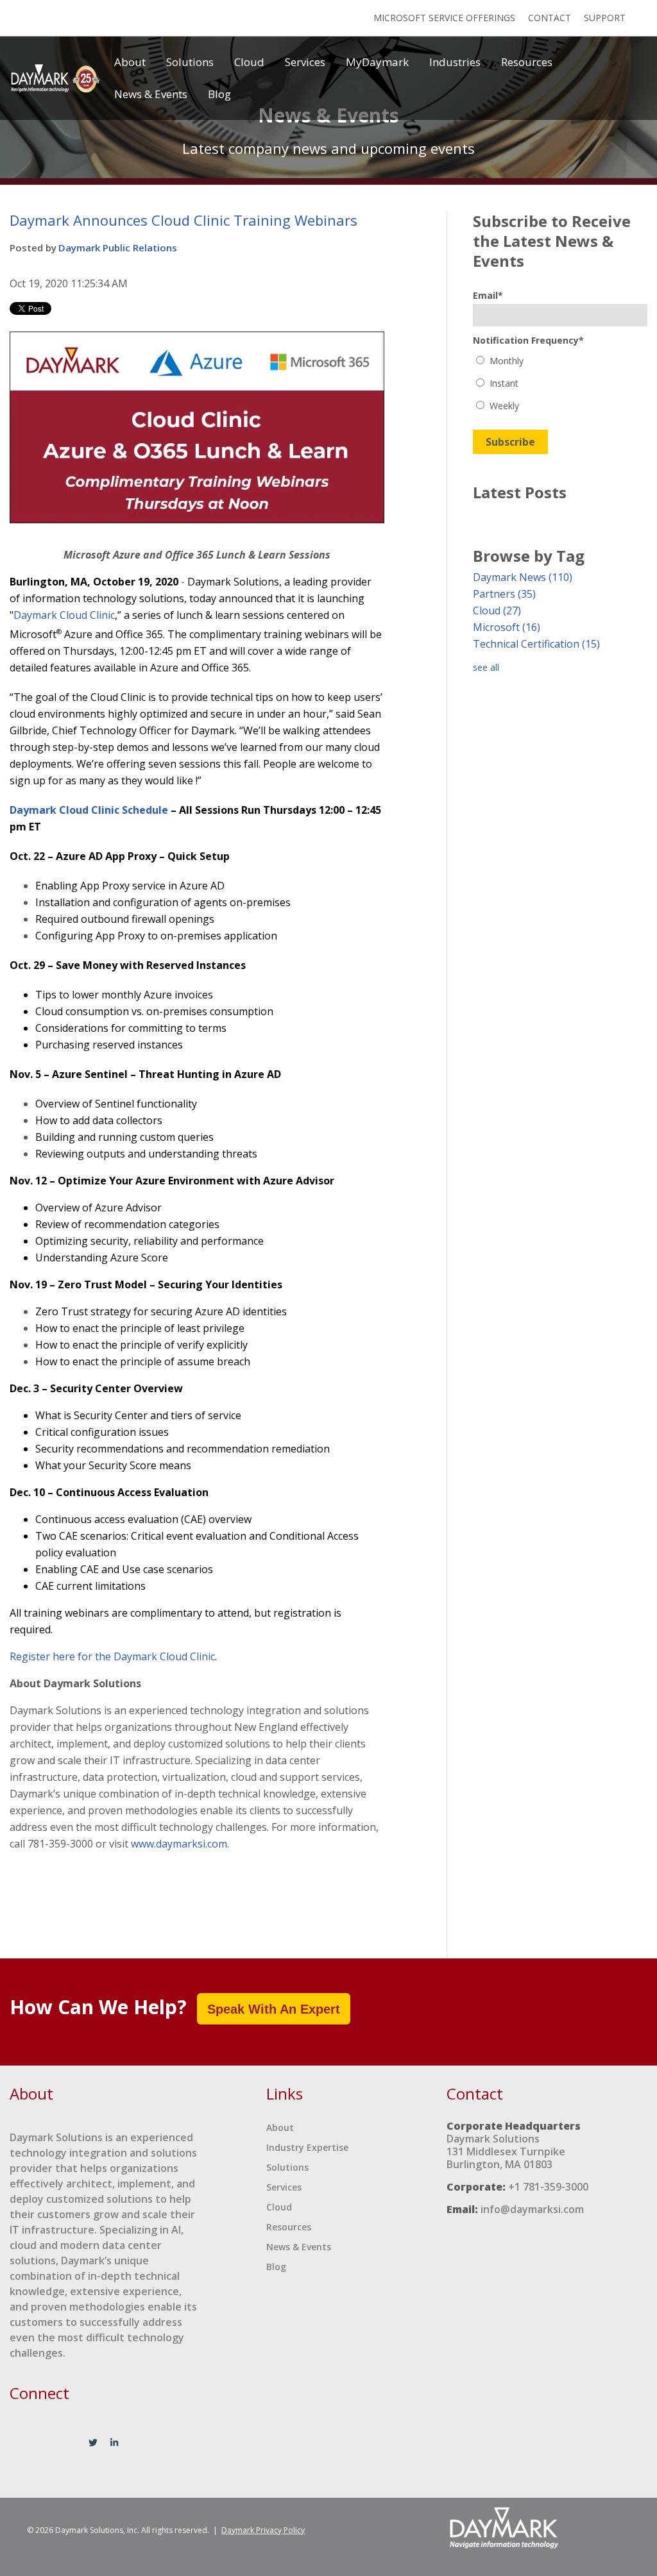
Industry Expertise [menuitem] (307, 2147)
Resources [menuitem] (527, 62)
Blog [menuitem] (219, 94)
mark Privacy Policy (263, 2530)
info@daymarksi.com (532, 2209)
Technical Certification (536, 644)
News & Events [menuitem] (151, 94)
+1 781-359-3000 (548, 2187)
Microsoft (507, 627)
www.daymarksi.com (179, 1844)
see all (486, 667)
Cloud (497, 610)
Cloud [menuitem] (249, 62)
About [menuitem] (130, 62)
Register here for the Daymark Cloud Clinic (112, 1656)
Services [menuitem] (305, 62)
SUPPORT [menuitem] (605, 18)
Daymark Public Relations (118, 248)
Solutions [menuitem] (190, 62)
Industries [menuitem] (455, 62)
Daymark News (523, 577)
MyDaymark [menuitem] (377, 62)
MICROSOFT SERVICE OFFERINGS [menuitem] (444, 18)
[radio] (560, 361)
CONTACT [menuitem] (550, 18)
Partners (504, 594)
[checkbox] (560, 383)
